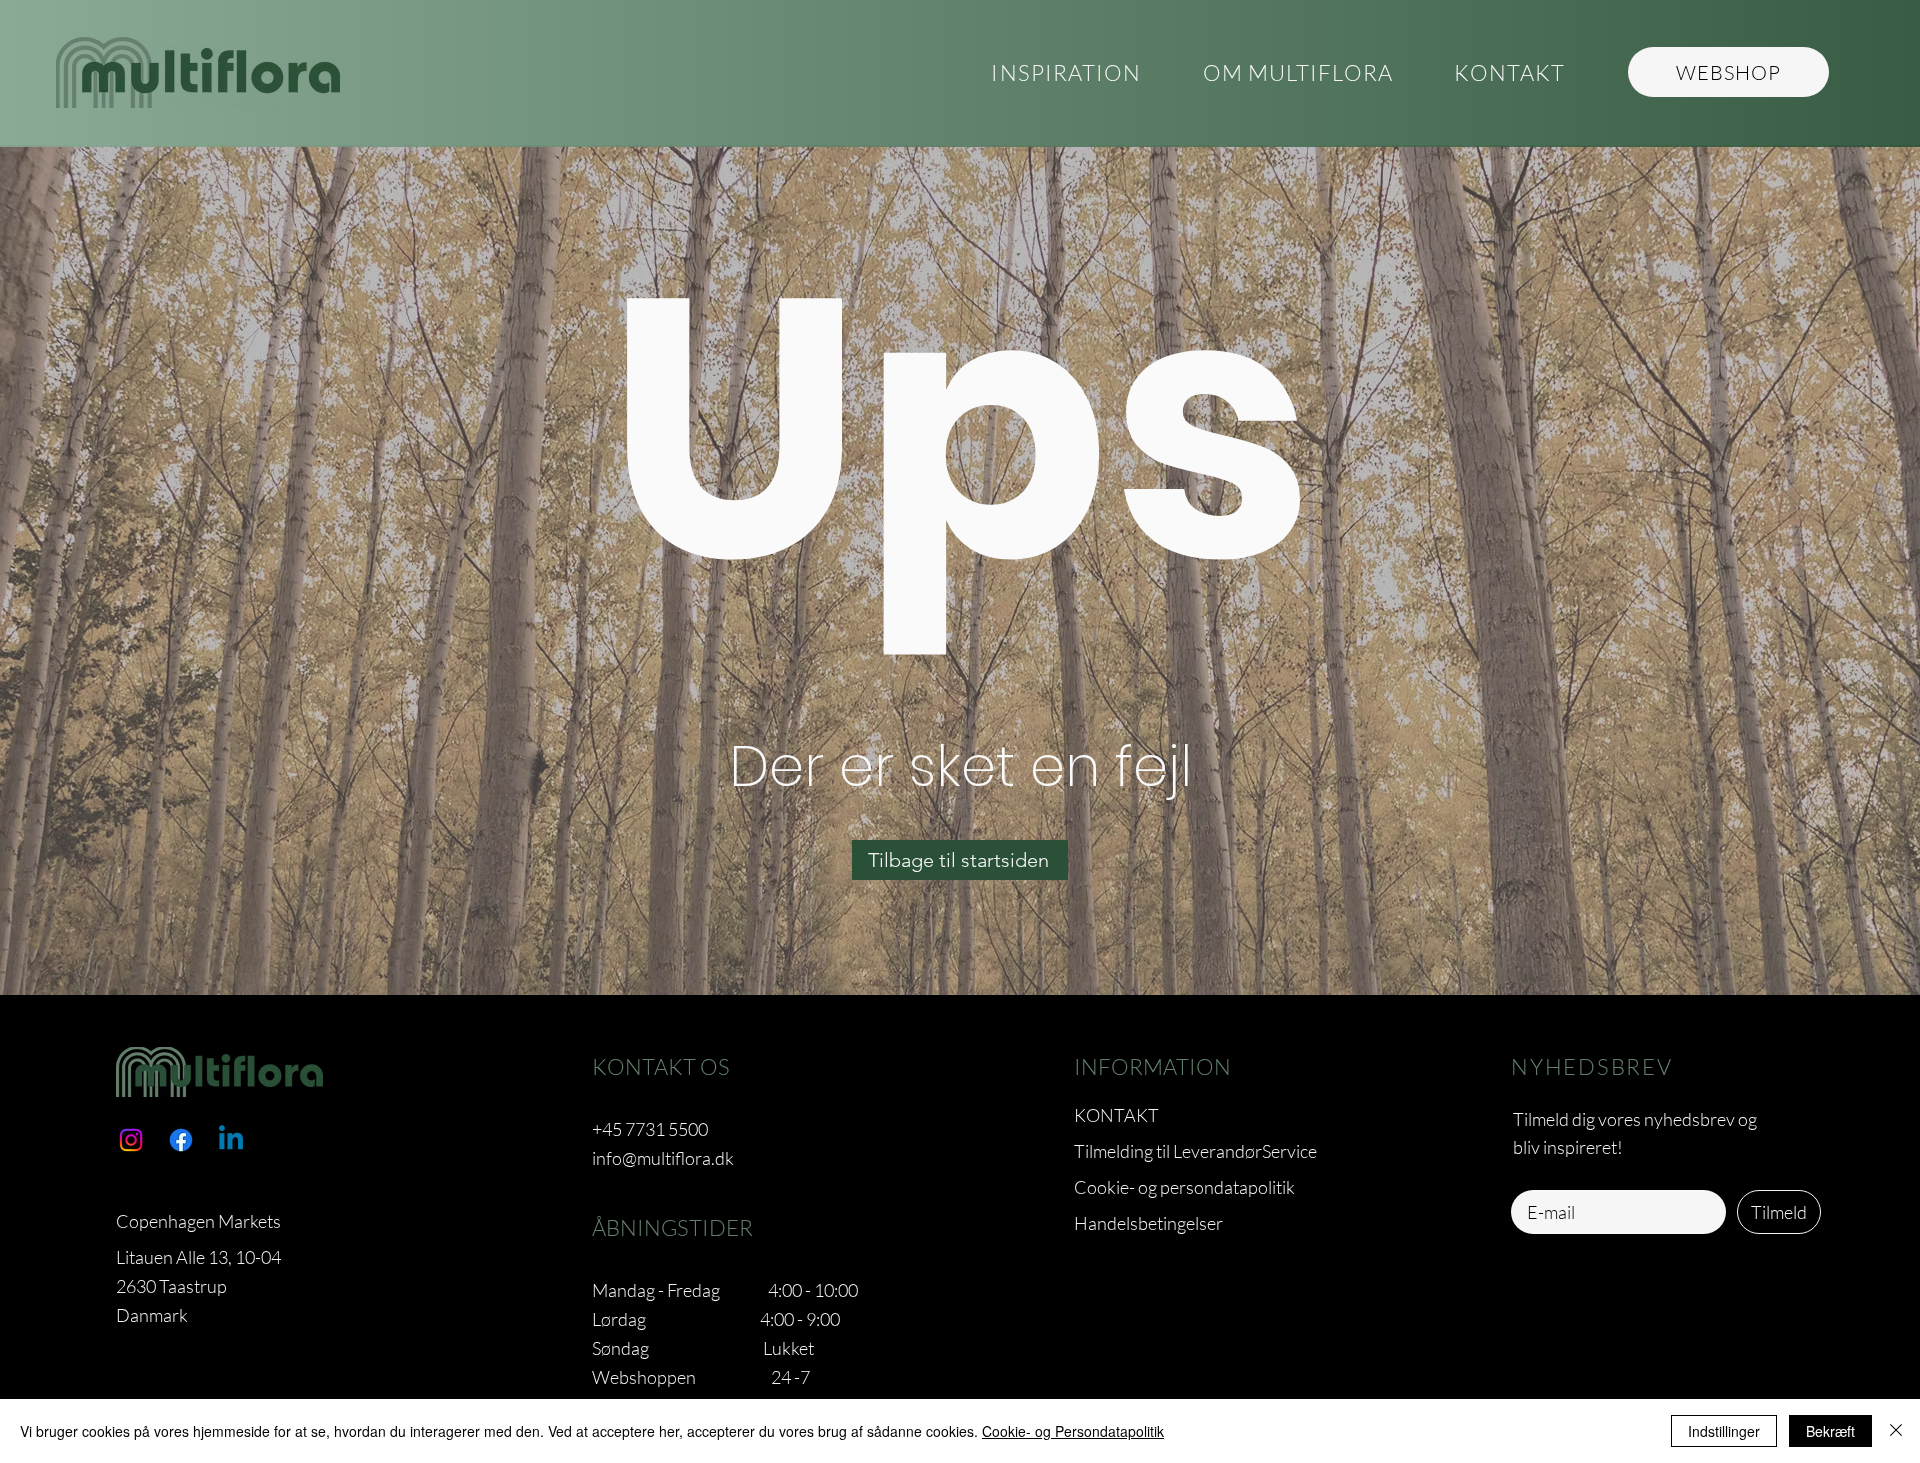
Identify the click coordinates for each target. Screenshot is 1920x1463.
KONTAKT (1116, 1115)
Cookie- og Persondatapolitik (1073, 1431)
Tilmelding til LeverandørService (1195, 1151)
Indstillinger (1724, 1431)
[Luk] (1896, 1431)
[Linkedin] (231, 1140)
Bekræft (1830, 1431)
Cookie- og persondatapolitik (1184, 1187)
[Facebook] (181, 1140)
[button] (1297, 73)
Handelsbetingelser (1148, 1223)
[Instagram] (131, 1140)
